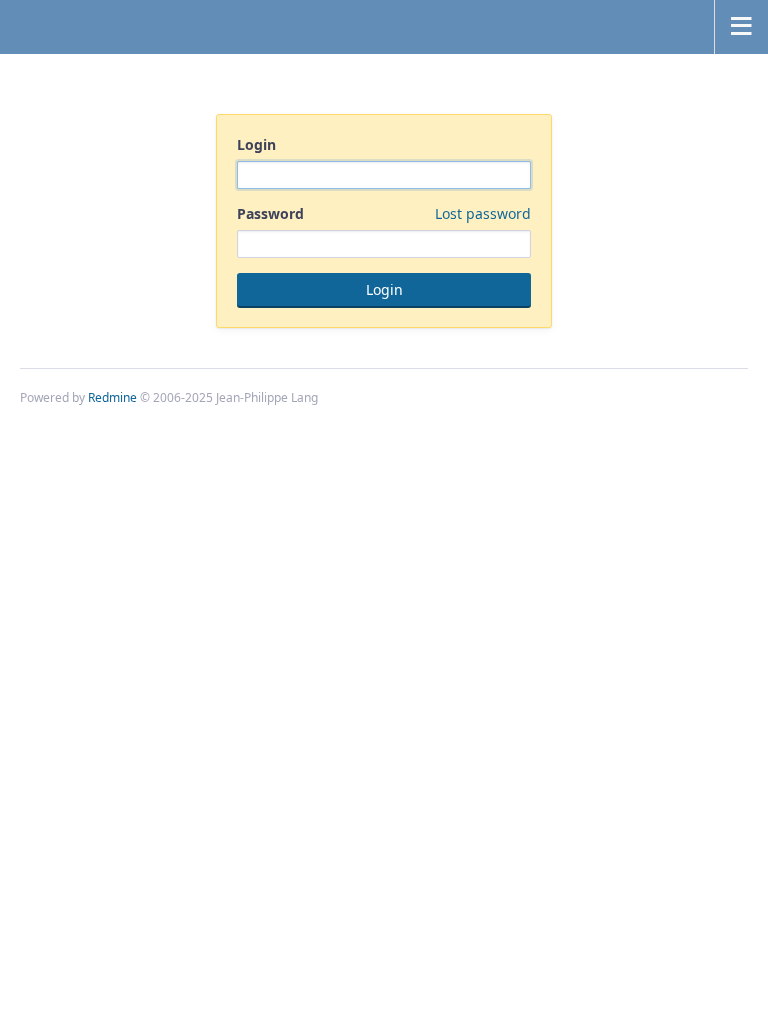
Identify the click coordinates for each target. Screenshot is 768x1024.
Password (384, 213)
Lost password (483, 213)
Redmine (112, 397)
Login (256, 144)
